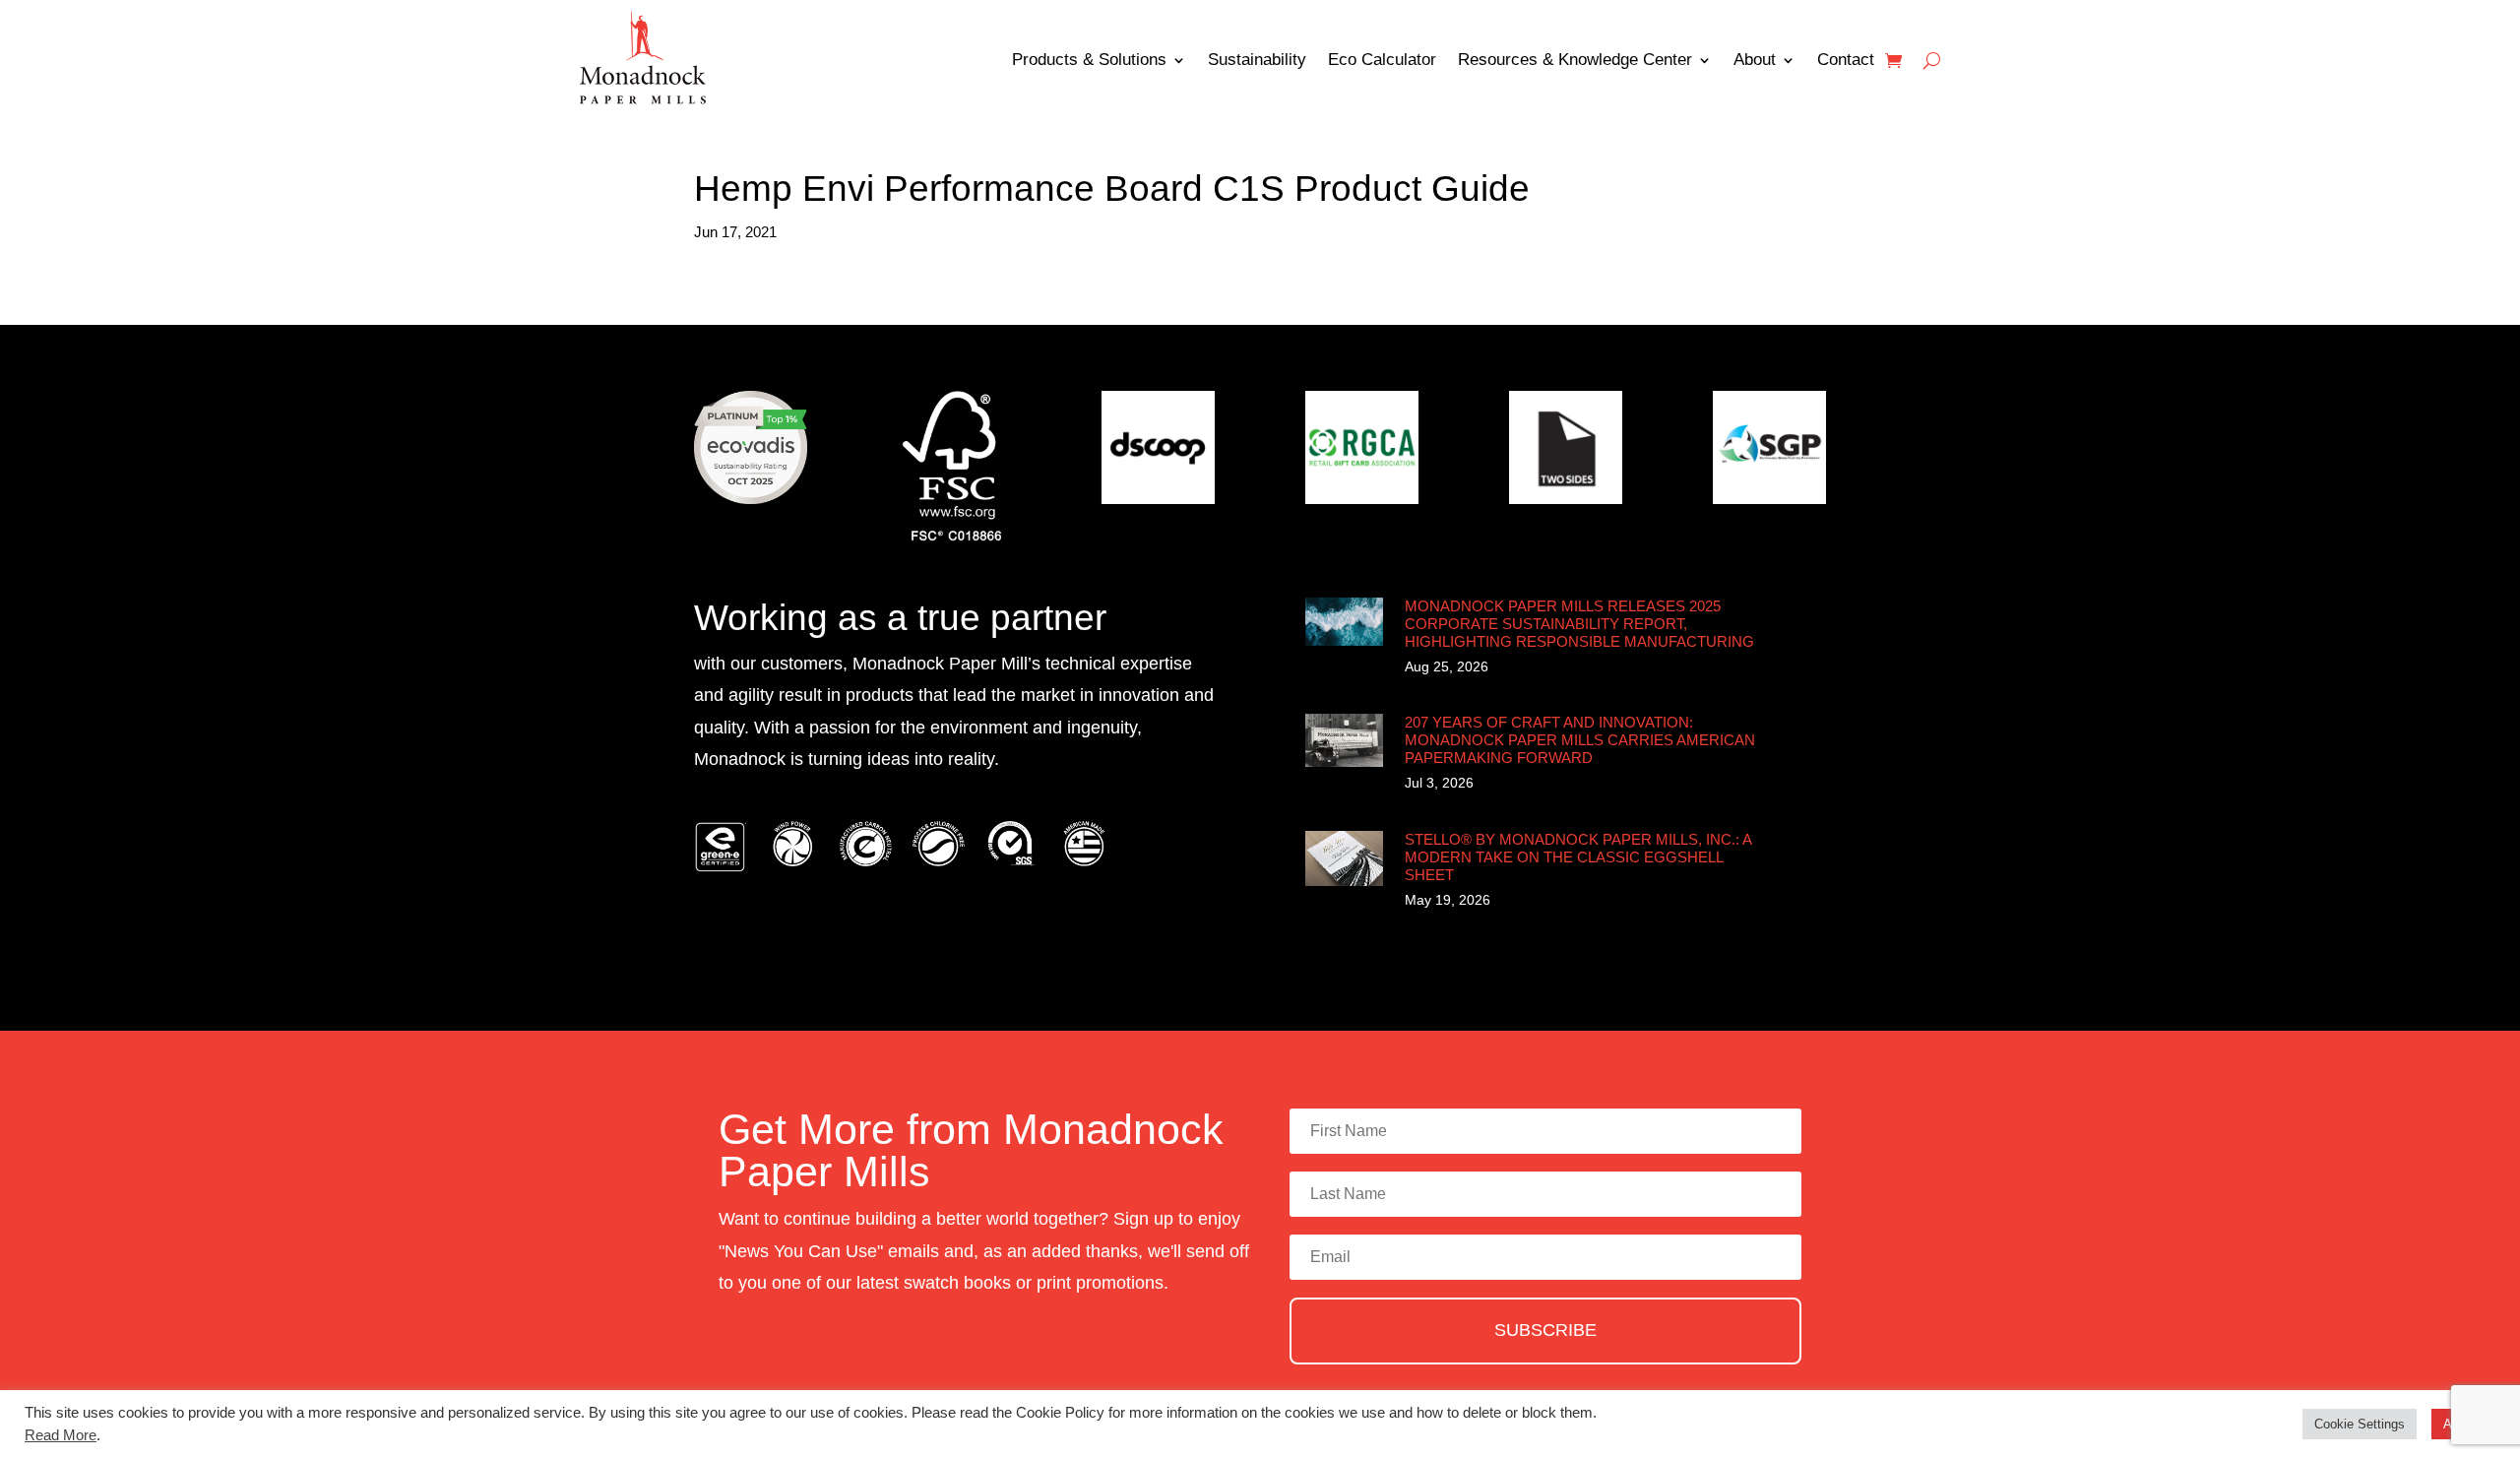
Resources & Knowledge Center (1575, 60)
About (1755, 60)
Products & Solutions (1089, 60)
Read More (61, 1435)
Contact (1846, 60)
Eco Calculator (1382, 60)
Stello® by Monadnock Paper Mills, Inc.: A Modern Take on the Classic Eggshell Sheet (1578, 857)
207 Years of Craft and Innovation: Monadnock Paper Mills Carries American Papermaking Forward (1580, 740)
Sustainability (1257, 60)
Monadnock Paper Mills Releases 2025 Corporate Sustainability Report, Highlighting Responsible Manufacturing (1579, 624)
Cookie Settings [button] (2360, 1424)
